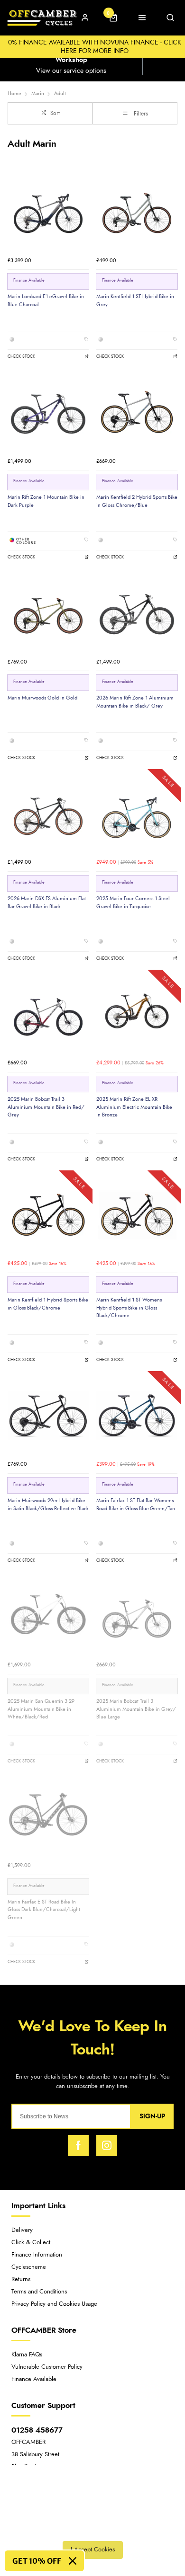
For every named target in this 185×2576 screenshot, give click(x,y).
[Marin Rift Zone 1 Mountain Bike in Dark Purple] (48, 412)
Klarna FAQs (27, 2355)
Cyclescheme (29, 2267)
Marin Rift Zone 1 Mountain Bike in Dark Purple (46, 501)
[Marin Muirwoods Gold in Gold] (48, 613)
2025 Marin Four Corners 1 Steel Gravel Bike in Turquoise (133, 903)
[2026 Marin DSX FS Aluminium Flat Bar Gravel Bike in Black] (48, 813)
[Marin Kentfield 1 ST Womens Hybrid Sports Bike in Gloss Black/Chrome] (137, 1215)
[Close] (73, 2561)
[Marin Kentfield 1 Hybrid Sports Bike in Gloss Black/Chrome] (48, 1215)
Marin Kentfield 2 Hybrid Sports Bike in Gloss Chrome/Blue (137, 501)
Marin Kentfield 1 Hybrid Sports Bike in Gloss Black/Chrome (48, 1304)
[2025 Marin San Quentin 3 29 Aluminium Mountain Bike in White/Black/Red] (48, 1616)
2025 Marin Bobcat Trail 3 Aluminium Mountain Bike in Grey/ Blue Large (136, 1709)
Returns (21, 2279)
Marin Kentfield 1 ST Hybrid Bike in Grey (135, 301)
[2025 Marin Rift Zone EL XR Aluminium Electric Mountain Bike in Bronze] (137, 1014)
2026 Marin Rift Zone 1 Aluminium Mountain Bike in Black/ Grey (135, 702)
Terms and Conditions (39, 2292)
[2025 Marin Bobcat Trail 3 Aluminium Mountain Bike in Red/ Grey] (48, 1014)
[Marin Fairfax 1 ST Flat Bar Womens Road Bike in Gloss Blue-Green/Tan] (137, 1415)
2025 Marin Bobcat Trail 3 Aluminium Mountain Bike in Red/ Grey (46, 1107)
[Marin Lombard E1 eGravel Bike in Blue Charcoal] (48, 211)
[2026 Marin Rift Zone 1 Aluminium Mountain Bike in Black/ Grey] (137, 613)
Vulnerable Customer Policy (47, 2367)
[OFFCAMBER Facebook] (78, 2145)
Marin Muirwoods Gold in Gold (42, 698)
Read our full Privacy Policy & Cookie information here (92, 2529)
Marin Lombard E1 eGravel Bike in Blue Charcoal (46, 301)
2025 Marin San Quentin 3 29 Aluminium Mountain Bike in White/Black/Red (41, 1709)
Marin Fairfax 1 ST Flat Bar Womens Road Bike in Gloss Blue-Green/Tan (136, 1505)
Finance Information (37, 2255)
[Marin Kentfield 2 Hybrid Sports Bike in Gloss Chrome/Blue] (137, 412)
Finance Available (34, 2379)
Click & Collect (31, 2243)
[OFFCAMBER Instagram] (107, 2145)
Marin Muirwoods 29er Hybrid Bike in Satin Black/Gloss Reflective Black (48, 1505)
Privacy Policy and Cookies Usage (54, 2304)
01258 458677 (37, 2430)
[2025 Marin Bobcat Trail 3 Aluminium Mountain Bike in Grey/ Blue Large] (137, 1616)
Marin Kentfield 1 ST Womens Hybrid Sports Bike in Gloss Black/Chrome (129, 1308)
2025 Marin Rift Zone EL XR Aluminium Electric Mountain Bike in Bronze (134, 1107)
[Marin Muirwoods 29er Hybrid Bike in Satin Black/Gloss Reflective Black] (48, 1415)
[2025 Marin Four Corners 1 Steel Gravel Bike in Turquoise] (137, 813)
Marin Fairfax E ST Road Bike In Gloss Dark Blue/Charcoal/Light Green (44, 1910)
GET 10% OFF (37, 2561)
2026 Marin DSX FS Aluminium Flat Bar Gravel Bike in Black (47, 903)
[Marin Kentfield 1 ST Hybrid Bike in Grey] (137, 211)
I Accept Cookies (93, 2550)
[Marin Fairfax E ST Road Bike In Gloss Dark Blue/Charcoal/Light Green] (48, 1817)
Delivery (22, 2230)
